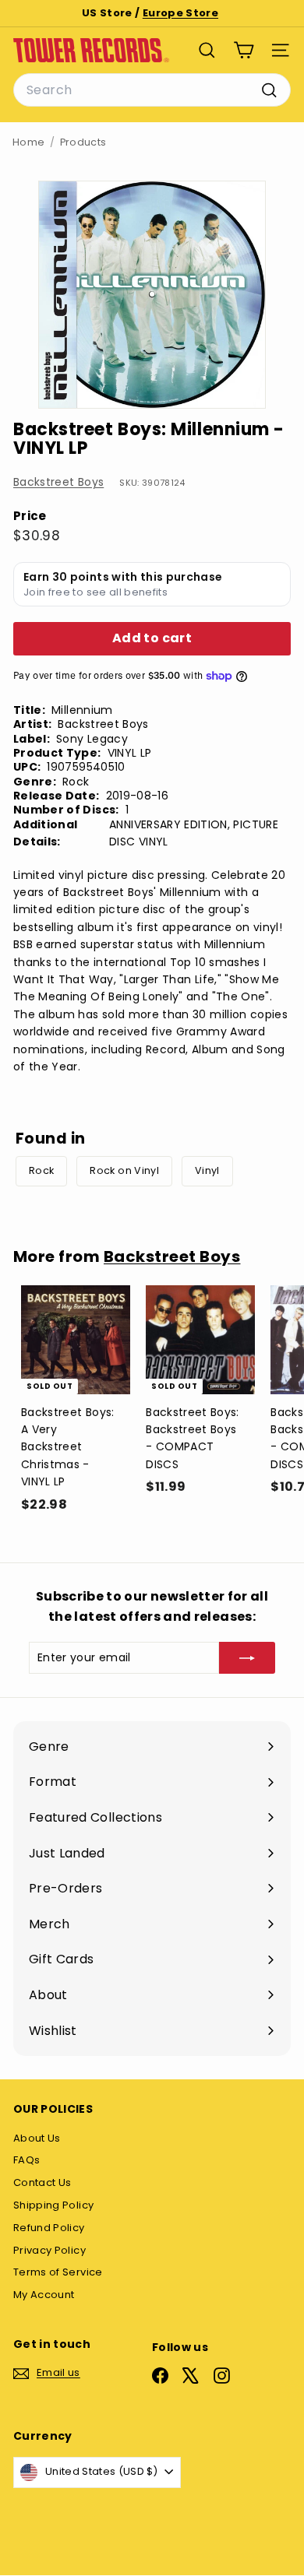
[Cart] (244, 50)
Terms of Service (58, 2272)
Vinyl (207, 1170)
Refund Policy (49, 2228)
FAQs (27, 2160)
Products (83, 142)
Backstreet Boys (58, 482)
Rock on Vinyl (124, 1170)
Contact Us (42, 2182)
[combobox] (152, 90)
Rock (41, 1170)
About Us (37, 2138)
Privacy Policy (49, 2250)
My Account (44, 2295)
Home (28, 142)
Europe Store (180, 13)
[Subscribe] (247, 1657)
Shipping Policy (53, 2205)
